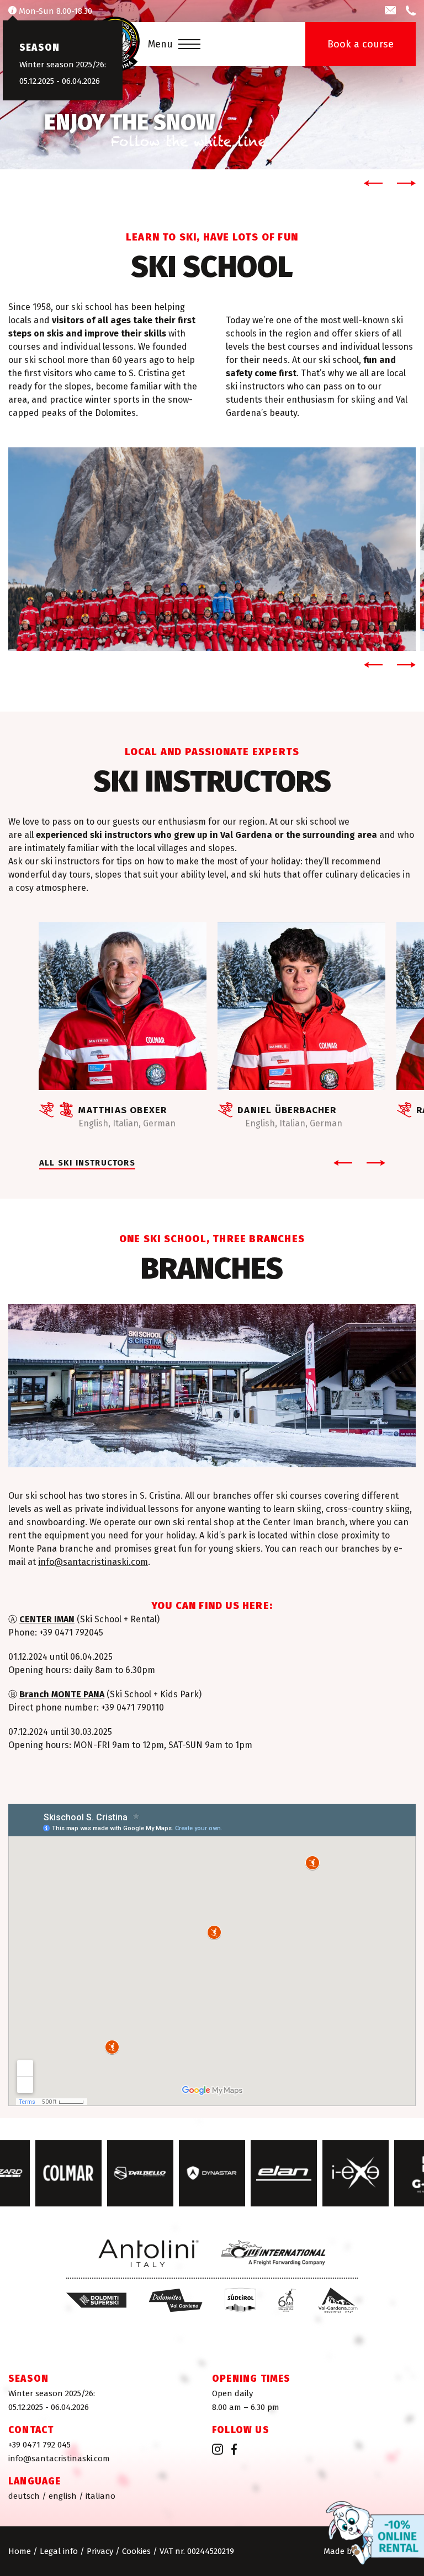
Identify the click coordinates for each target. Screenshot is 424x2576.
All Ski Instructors (87, 1163)
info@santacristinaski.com (93, 1562)
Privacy (100, 2551)
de (24, 2496)
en (63, 2496)
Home (20, 2551)
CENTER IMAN (47, 1619)
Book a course (361, 44)
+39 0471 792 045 (39, 2445)
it (100, 2496)
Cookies (136, 2551)
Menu (160, 44)
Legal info (59, 2551)
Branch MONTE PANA (62, 1694)
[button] (371, 183)
